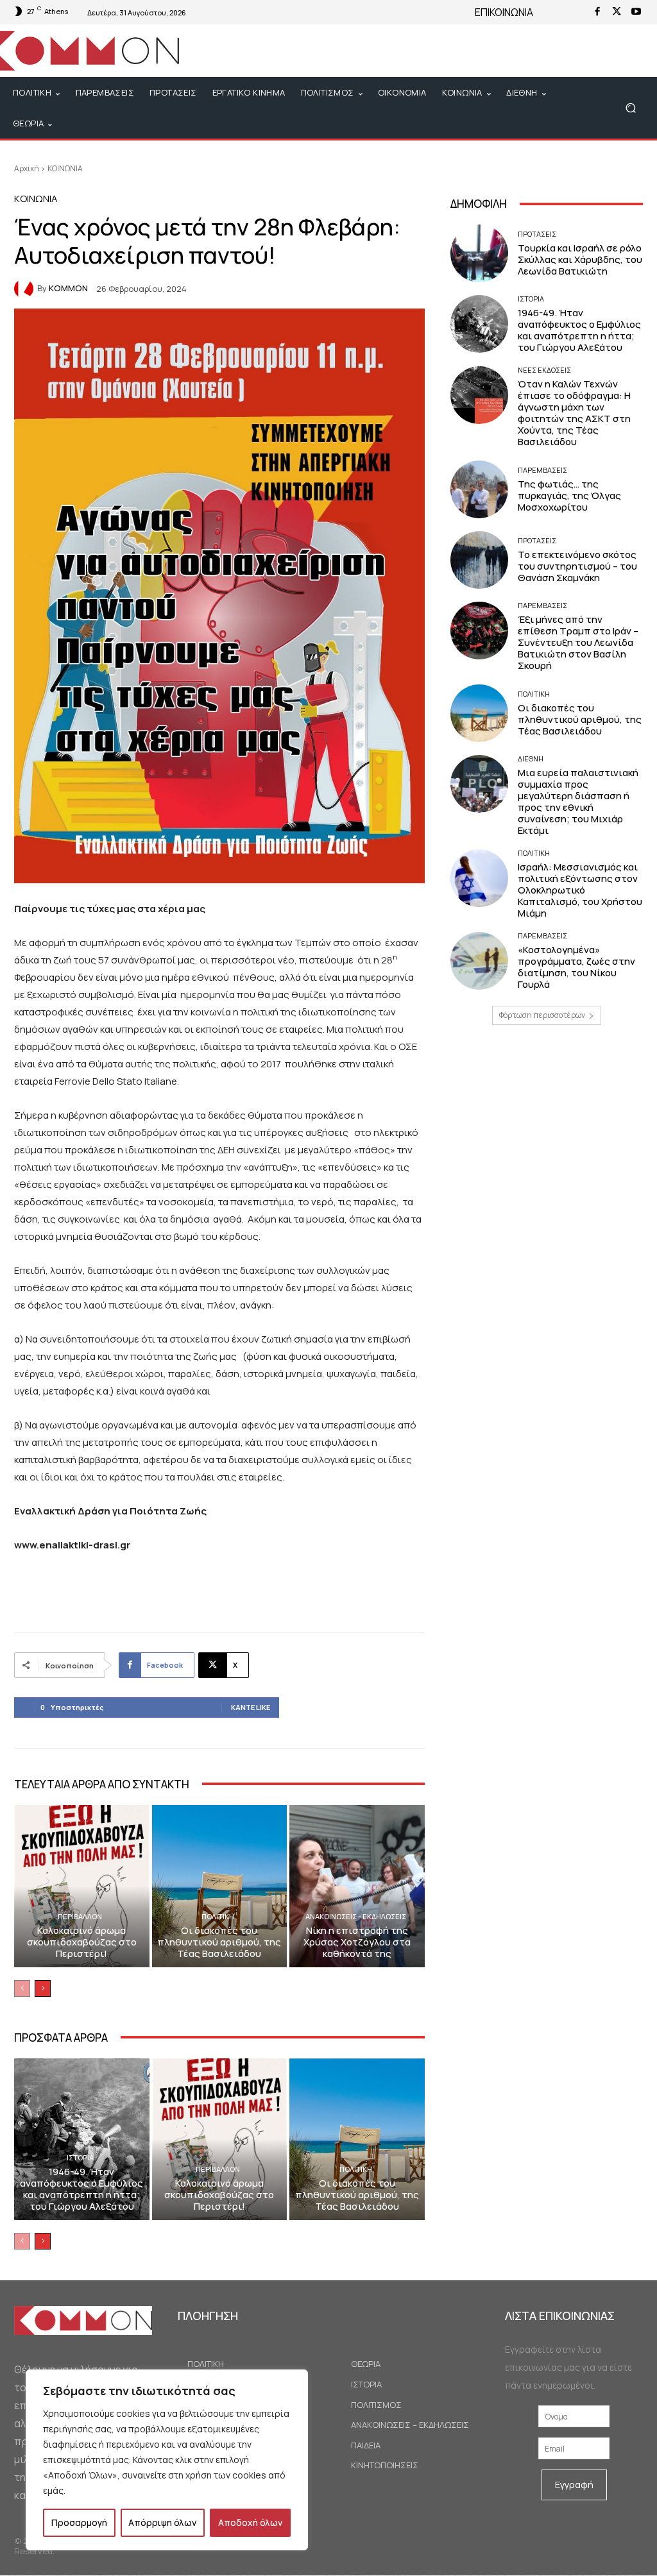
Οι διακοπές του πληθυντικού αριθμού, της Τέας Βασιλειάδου (219, 1942)
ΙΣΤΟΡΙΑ (80, 2157)
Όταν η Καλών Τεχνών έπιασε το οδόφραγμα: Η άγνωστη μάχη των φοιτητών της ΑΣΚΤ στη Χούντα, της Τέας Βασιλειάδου (574, 413)
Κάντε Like (251, 1707)
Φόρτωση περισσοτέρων (542, 1015)
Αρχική (27, 168)
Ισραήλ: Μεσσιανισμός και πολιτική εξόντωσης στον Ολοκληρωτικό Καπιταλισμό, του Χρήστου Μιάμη (580, 890)
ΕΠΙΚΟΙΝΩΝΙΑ (504, 12)
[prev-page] (22, 1988)
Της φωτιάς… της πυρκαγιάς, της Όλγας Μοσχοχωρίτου (569, 496)
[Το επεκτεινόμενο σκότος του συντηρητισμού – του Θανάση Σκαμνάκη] (479, 560)
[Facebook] (597, 12)
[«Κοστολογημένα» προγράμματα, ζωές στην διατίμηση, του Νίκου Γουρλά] (479, 961)
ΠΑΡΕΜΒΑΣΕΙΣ (542, 470)
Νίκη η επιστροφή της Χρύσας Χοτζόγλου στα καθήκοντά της (357, 1942)
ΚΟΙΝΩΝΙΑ (65, 168)
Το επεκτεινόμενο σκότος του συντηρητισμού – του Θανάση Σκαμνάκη (577, 566)
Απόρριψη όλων (162, 2522)
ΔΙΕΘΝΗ (531, 758)
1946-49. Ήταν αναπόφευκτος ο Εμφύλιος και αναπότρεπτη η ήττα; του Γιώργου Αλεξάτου (81, 2189)
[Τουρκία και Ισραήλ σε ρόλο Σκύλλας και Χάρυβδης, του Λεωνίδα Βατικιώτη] (479, 253)
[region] (167, 2460)
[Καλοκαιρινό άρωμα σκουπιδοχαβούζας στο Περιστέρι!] (82, 1886)
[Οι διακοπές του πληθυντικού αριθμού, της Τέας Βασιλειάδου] (220, 1886)
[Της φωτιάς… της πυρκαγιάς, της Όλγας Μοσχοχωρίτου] (479, 489)
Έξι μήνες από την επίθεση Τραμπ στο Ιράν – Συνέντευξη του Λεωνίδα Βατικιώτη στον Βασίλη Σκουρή (578, 642)
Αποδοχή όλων (250, 2522)
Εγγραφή (574, 2485)
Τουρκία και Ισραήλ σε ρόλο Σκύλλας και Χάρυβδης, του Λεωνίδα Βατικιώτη (580, 259)
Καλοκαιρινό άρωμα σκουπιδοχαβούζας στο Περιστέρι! (82, 1942)
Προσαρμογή (79, 2522)
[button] (630, 108)
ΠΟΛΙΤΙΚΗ (218, 1916)
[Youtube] (636, 12)
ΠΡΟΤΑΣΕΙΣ (537, 234)
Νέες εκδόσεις (544, 370)
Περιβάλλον (80, 1916)
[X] (617, 12)
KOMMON (68, 288)
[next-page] (43, 1988)
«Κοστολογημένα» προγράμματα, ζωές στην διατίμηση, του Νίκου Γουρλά (576, 967)
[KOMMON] (26, 289)
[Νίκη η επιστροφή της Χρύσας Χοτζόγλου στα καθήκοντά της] (357, 1886)
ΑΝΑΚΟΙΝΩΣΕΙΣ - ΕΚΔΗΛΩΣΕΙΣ (356, 1916)
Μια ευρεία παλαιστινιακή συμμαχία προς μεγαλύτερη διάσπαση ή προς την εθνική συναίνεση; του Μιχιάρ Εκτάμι (578, 801)
